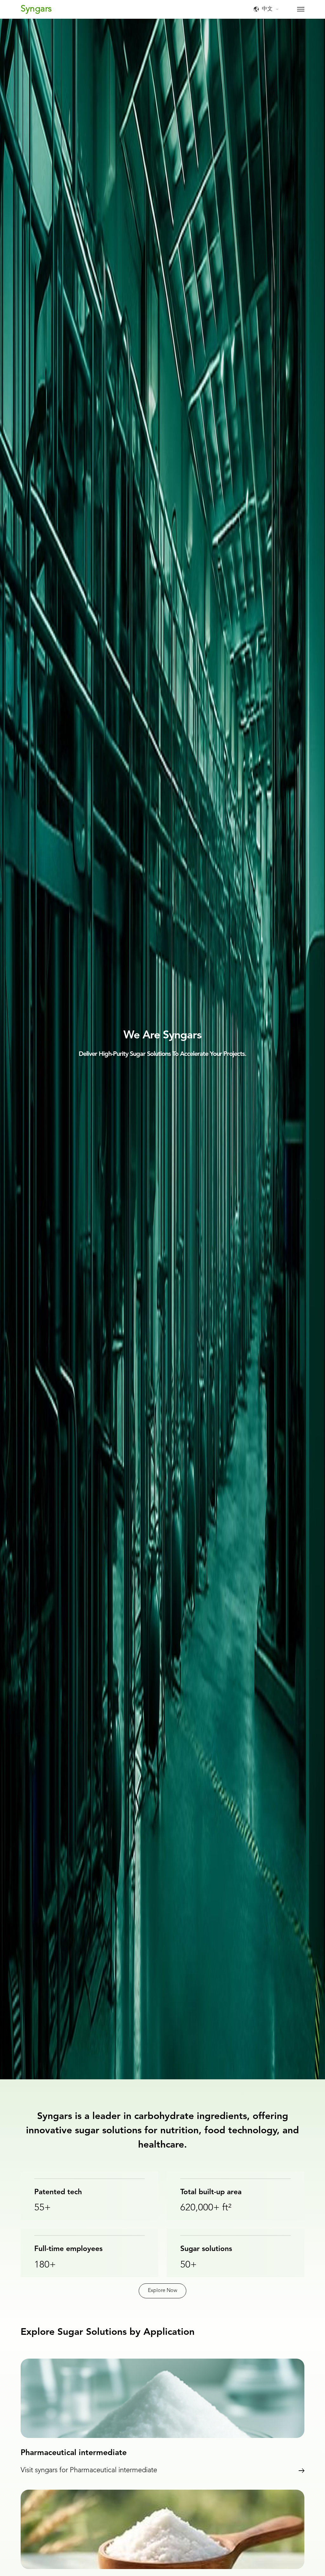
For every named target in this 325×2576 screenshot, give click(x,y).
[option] (162, 1049)
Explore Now (162, 2291)
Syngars (36, 9)
